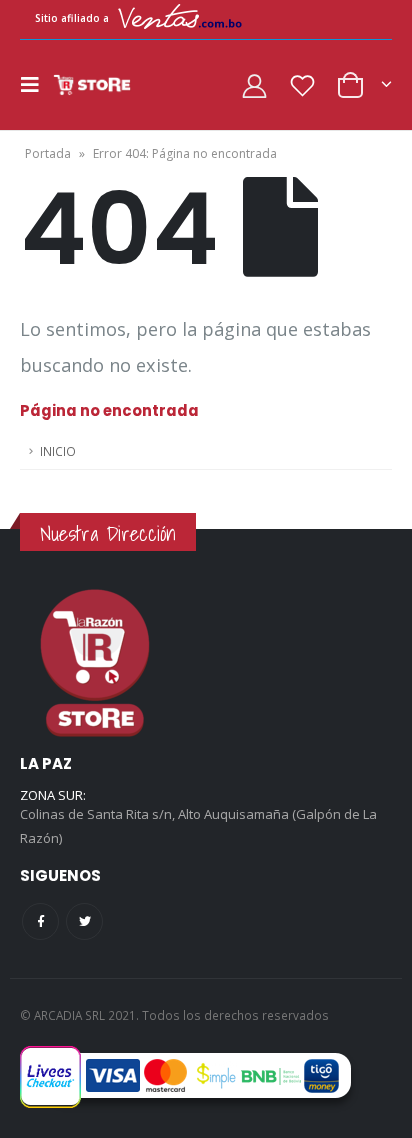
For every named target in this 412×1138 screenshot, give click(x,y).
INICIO (58, 451)
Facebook (40, 921)
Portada (48, 153)
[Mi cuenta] (255, 85)
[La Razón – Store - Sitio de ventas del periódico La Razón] (92, 85)
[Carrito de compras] (363, 83)
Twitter (84, 921)
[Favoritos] (302, 85)
